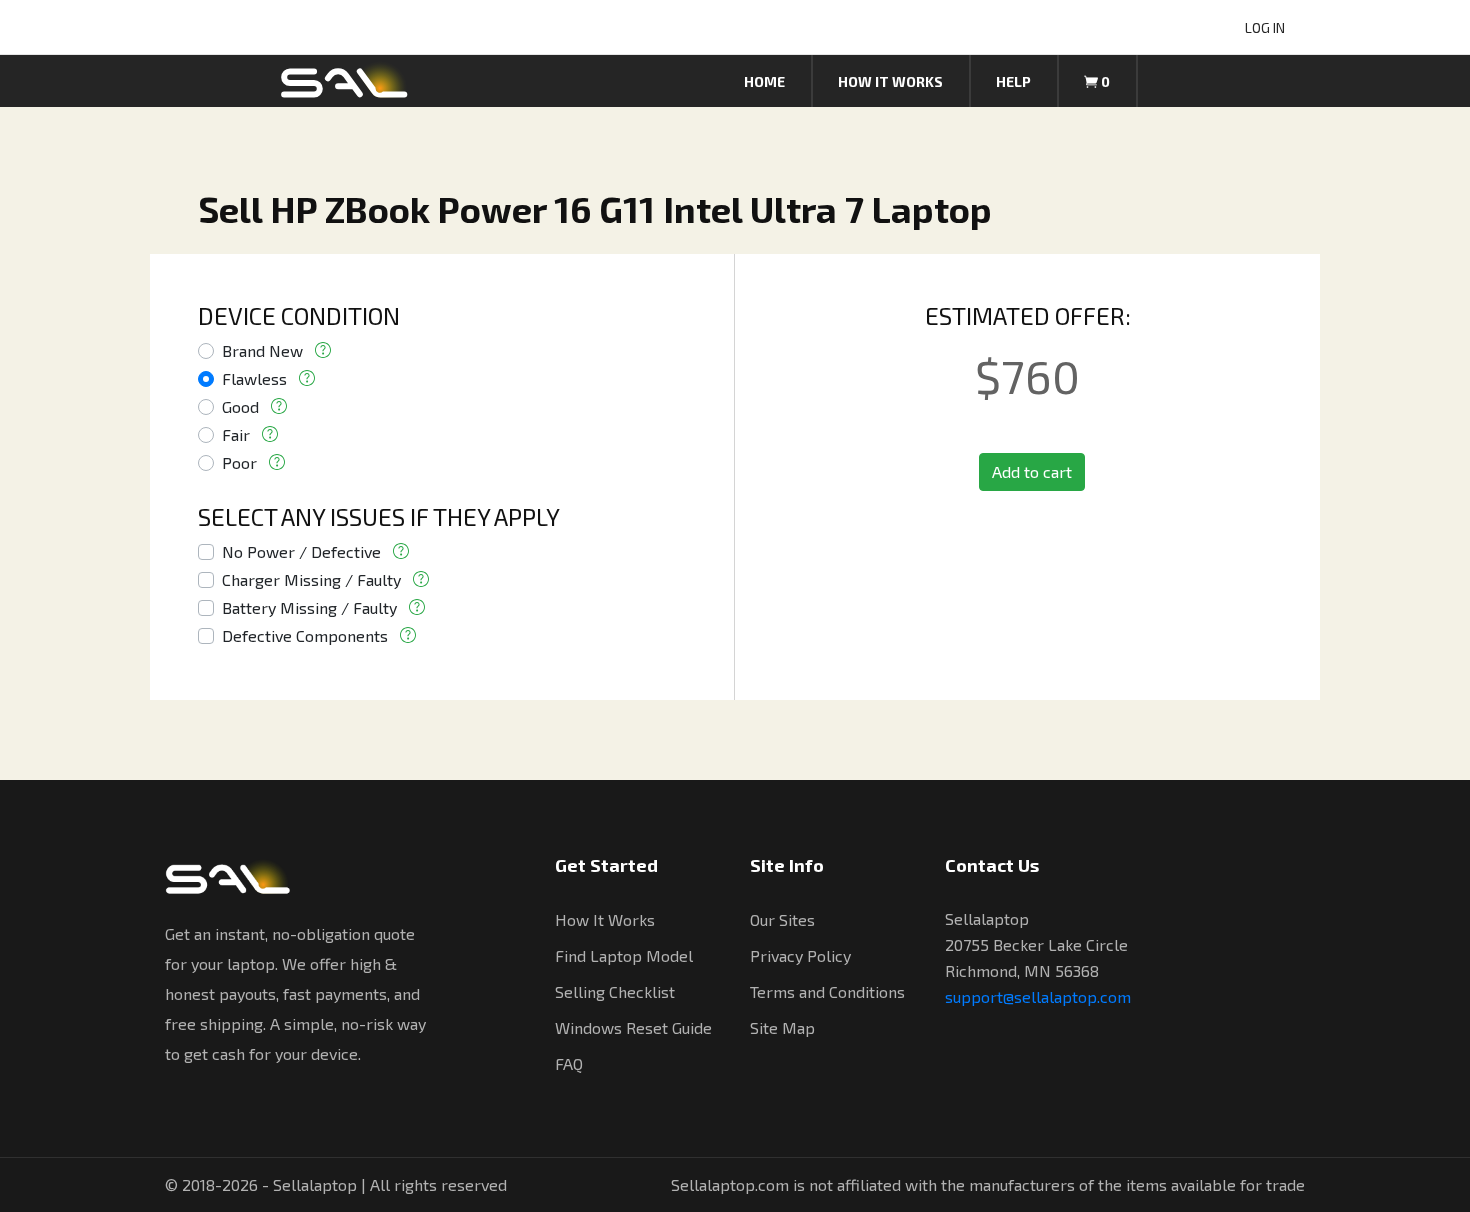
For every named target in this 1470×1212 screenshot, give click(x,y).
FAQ (569, 1063)
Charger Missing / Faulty (311, 579)
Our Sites (782, 919)
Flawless (254, 378)
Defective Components (305, 635)
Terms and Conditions (827, 991)
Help (1013, 81)
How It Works (605, 919)
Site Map (782, 1027)
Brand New (262, 350)
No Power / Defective (301, 551)
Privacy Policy (800, 955)
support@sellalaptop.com (1038, 996)
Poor (239, 462)
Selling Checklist (615, 991)
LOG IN (1265, 27)
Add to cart (1032, 471)
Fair (236, 434)
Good (240, 406)
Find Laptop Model (624, 955)
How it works (890, 81)
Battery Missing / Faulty (309, 607)
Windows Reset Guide (633, 1027)
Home (764, 81)
